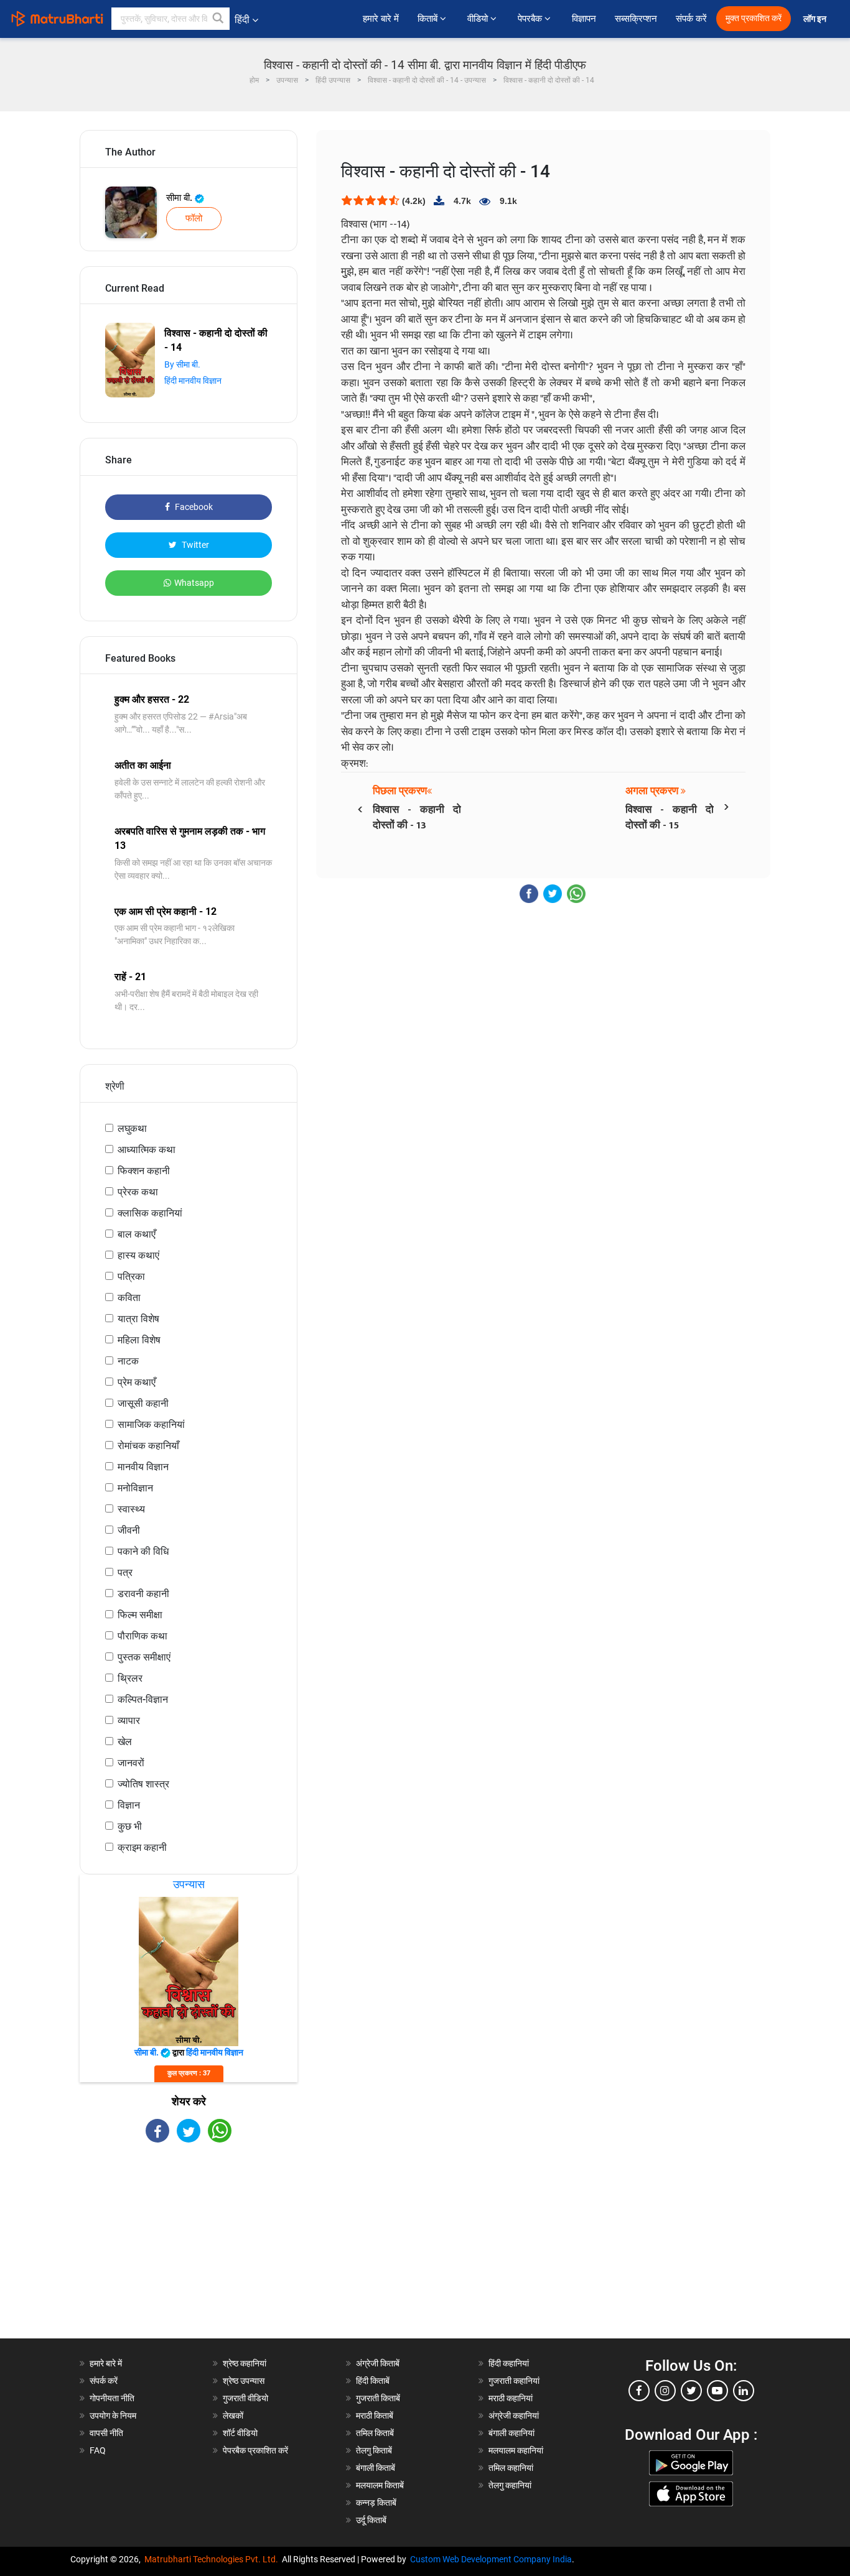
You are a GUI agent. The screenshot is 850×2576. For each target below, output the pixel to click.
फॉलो (194, 218)
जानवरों (131, 1763)
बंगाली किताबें (376, 2468)
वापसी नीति (106, 2433)
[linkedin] (744, 2391)
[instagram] (665, 2391)
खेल (125, 1742)
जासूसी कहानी (143, 1403)
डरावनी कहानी (143, 1594)
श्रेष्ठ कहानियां (245, 2363)
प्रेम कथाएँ (137, 1382)
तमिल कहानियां (511, 2468)
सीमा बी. (180, 198)
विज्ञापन (584, 19)
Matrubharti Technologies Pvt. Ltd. (213, 2559)
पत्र (125, 1573)
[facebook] (639, 2391)
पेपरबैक (531, 19)
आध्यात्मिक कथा (147, 1150)
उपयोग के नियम (113, 2416)
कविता (129, 1298)
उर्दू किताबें (371, 2520)
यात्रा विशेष (138, 1319)
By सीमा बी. (182, 364)
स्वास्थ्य (131, 1509)
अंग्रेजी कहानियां (514, 2416)
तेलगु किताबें (374, 2450)
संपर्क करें (691, 19)
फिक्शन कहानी (144, 1171)
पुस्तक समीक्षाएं (144, 1657)
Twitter (194, 545)
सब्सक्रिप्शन (636, 19)
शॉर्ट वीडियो (240, 2433)
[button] (218, 19)
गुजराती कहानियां (514, 2381)
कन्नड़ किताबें (376, 2503)
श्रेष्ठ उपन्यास (244, 2381)
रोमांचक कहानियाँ (148, 1446)
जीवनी (129, 1530)
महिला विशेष (139, 1340)
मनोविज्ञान (135, 1488)
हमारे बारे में (381, 19)
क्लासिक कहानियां (150, 1213)
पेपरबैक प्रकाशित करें (255, 2450)
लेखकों (233, 2416)
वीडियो (479, 19)
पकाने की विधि (143, 1551)
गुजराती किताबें (378, 2398)
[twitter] (691, 2391)
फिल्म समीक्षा (140, 1615)
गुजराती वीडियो (245, 2398)
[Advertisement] (189, 2251)
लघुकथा (132, 1128)
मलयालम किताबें (380, 2485)
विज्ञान (129, 1805)
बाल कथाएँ (137, 1234)
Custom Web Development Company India (491, 2559)
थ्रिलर (130, 1678)
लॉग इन (816, 19)
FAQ (98, 2450)
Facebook (193, 507)
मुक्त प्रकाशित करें (754, 18)
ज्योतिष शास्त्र (143, 1784)
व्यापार (129, 1721)
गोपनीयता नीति (112, 2398)
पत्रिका (131, 1276)
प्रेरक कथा (138, 1192)
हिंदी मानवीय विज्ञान (193, 381)
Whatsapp (194, 583)
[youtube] (717, 2391)
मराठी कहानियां (511, 2398)
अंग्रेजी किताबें (378, 2363)
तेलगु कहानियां (510, 2485)
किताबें (429, 19)
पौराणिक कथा (142, 1636)
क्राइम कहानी (142, 1847)
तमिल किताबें (375, 2433)
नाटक (128, 1361)
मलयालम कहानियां (516, 2450)
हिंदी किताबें (373, 2381)
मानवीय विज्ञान (143, 1467)
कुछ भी (130, 1826)
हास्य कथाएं (138, 1255)
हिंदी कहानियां (509, 2363)
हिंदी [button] (242, 20)
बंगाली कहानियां (511, 2433)
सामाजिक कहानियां (151, 1425)
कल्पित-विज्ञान (143, 1699)
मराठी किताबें (375, 2416)
